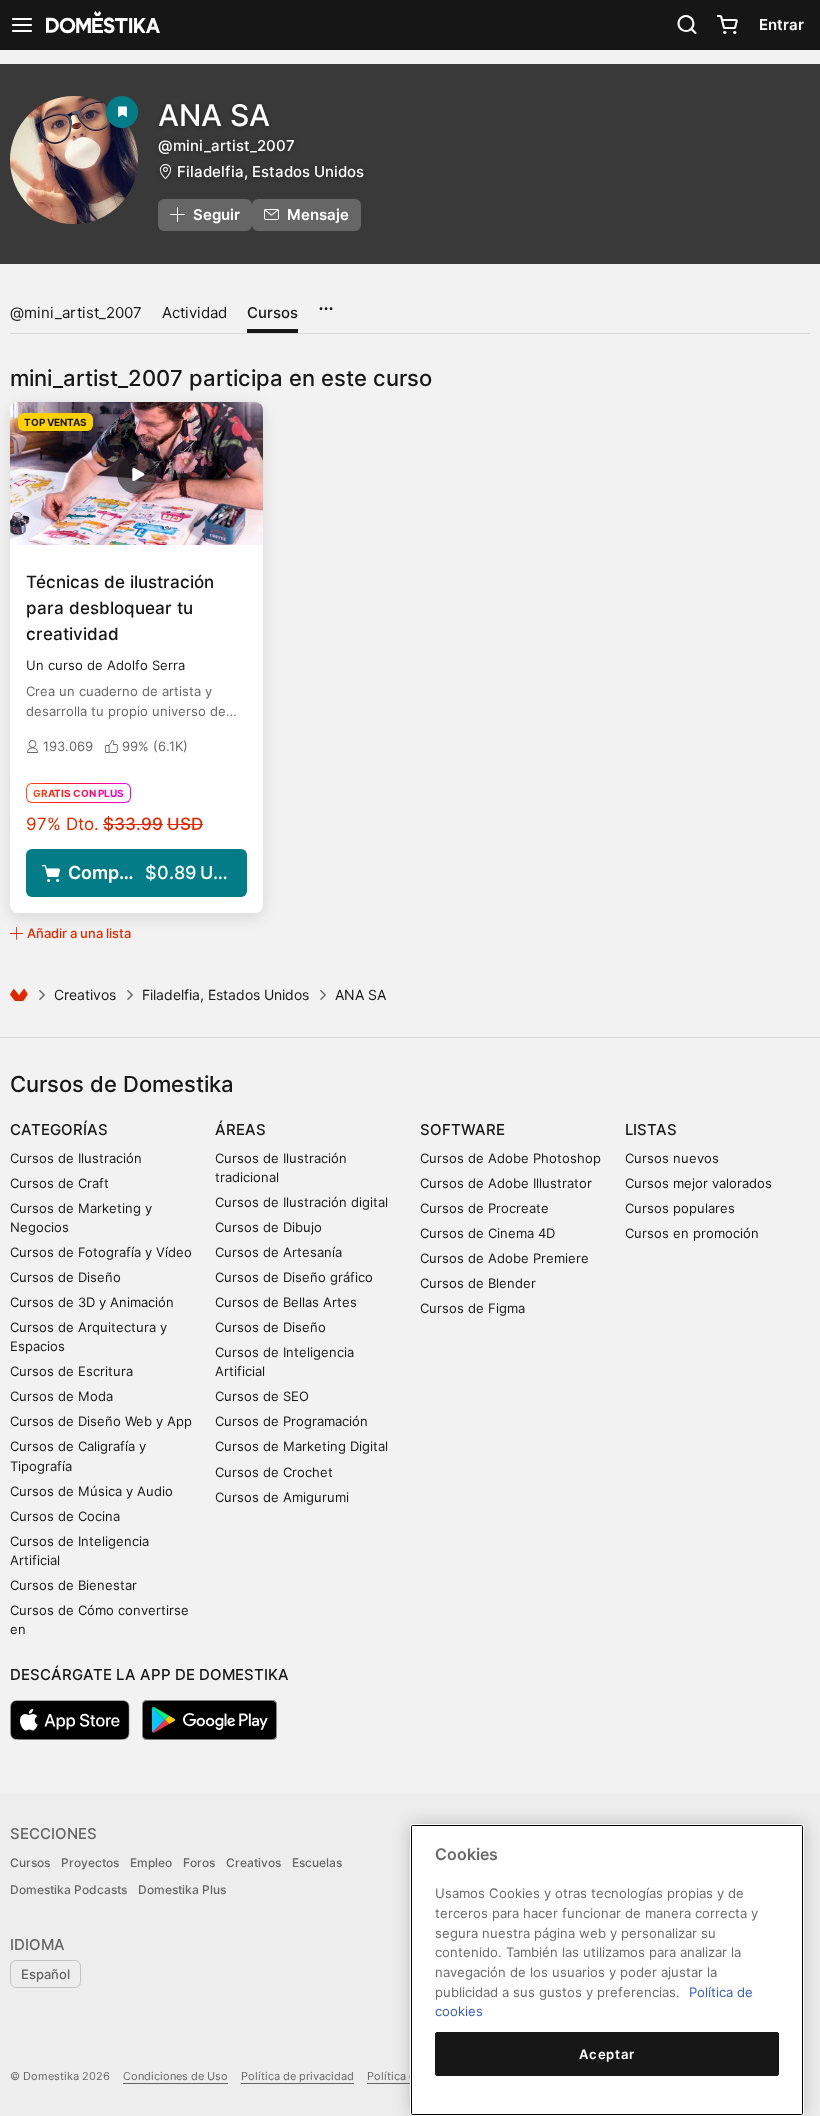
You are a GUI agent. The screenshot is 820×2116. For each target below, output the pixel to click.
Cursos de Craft (59, 1183)
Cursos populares (680, 1208)
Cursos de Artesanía (278, 1252)
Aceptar (607, 2054)
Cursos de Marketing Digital (301, 1446)
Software (462, 1129)
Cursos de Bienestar (73, 1585)
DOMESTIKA (101, 25)
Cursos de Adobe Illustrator (506, 1183)
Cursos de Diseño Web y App (101, 1421)
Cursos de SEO (262, 1396)
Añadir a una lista (79, 933)
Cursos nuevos (672, 1158)
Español (45, 1974)
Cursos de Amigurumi (282, 1497)
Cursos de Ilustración (76, 1158)
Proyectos (90, 1862)
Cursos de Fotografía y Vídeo (101, 1252)
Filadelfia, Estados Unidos (270, 171)
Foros (199, 1862)
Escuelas (317, 1862)
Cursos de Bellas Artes (286, 1302)
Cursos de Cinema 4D (487, 1233)
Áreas (240, 1129)
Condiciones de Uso (175, 2076)
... (325, 302)
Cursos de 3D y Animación (92, 1302)
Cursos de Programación (291, 1421)
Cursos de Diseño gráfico (294, 1277)
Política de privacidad (297, 2076)
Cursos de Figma (472, 1308)
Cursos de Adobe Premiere (504, 1258)
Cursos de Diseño (65, 1277)
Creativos (85, 994)
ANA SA (214, 115)
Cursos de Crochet (274, 1472)
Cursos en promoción (692, 1233)
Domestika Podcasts (68, 1889)
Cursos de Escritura (71, 1371)
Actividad (194, 312)
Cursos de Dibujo (268, 1227)
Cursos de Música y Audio (91, 1491)
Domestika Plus (182, 1889)
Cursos (272, 312)
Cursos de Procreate (484, 1208)
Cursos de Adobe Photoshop (510, 1158)
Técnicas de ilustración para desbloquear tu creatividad (120, 608)
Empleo (151, 1862)
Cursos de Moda (61, 1396)
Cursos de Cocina (65, 1516)
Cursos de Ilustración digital (301, 1202)
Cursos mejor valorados (698, 1183)
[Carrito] (727, 25)
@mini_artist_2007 (76, 312)
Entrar (781, 24)
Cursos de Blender (478, 1283)
